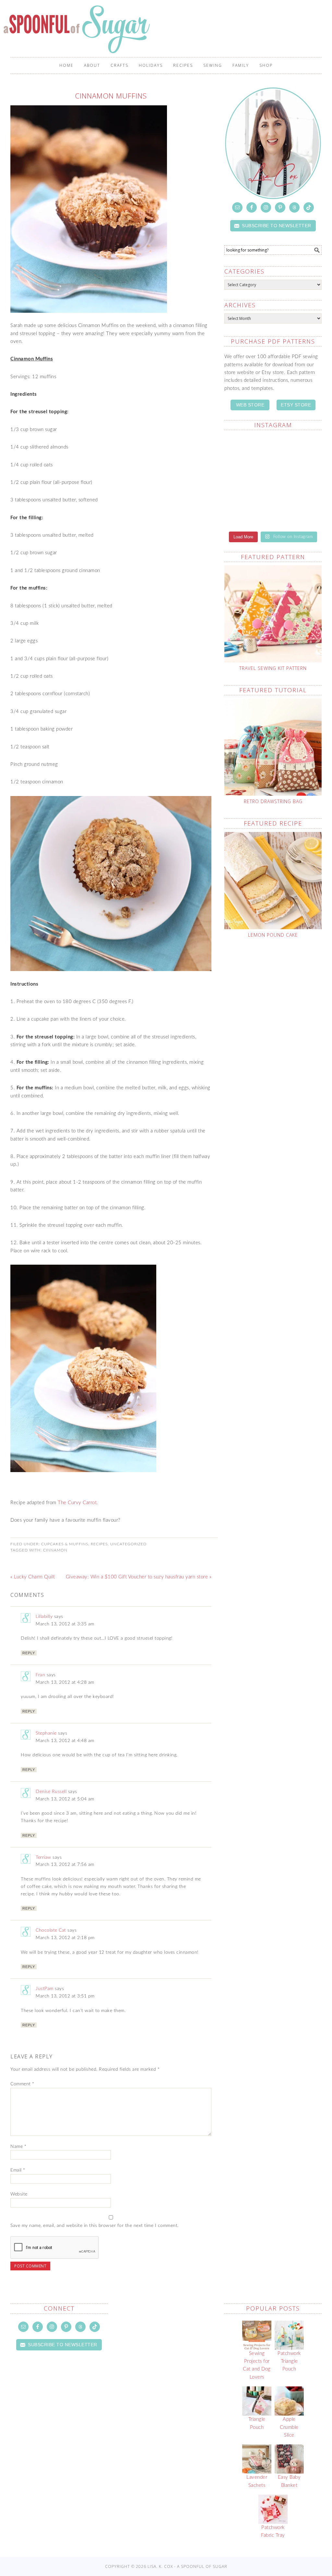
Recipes (99, 1544)
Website (19, 2194)
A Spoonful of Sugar (78, 29)
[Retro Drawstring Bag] (273, 747)
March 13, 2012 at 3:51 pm (65, 1996)
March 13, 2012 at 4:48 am (65, 1741)
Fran (40, 1675)
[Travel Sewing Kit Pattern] (273, 614)
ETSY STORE (296, 405)
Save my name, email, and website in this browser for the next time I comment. (95, 2226)
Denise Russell (51, 1792)
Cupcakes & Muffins (65, 1544)
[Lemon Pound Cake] (273, 881)
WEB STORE (250, 405)
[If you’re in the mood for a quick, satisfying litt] (248, 510)
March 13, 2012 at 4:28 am (65, 1682)
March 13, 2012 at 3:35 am (65, 1624)
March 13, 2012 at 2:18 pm (65, 1938)
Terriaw (43, 1857)
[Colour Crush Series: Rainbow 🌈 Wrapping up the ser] (298, 510)
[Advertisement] (278, 999)
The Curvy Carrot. (78, 1503)
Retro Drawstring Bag (273, 801)
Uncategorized (128, 1544)
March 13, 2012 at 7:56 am (65, 1865)
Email (18, 2170)
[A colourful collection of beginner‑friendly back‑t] (248, 480)
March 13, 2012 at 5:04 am (65, 1799)
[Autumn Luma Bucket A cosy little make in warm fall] (298, 480)
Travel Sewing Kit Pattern (273, 668)
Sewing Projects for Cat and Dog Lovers (257, 2365)
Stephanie (46, 1733)
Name (18, 2147)
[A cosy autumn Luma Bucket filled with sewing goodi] (298, 450)
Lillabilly (44, 1617)
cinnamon (55, 1550)
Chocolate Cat (51, 1930)
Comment (22, 2084)
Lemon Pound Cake (273, 935)
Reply (29, 1653)
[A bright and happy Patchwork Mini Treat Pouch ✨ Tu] (248, 450)
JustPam (45, 1989)
